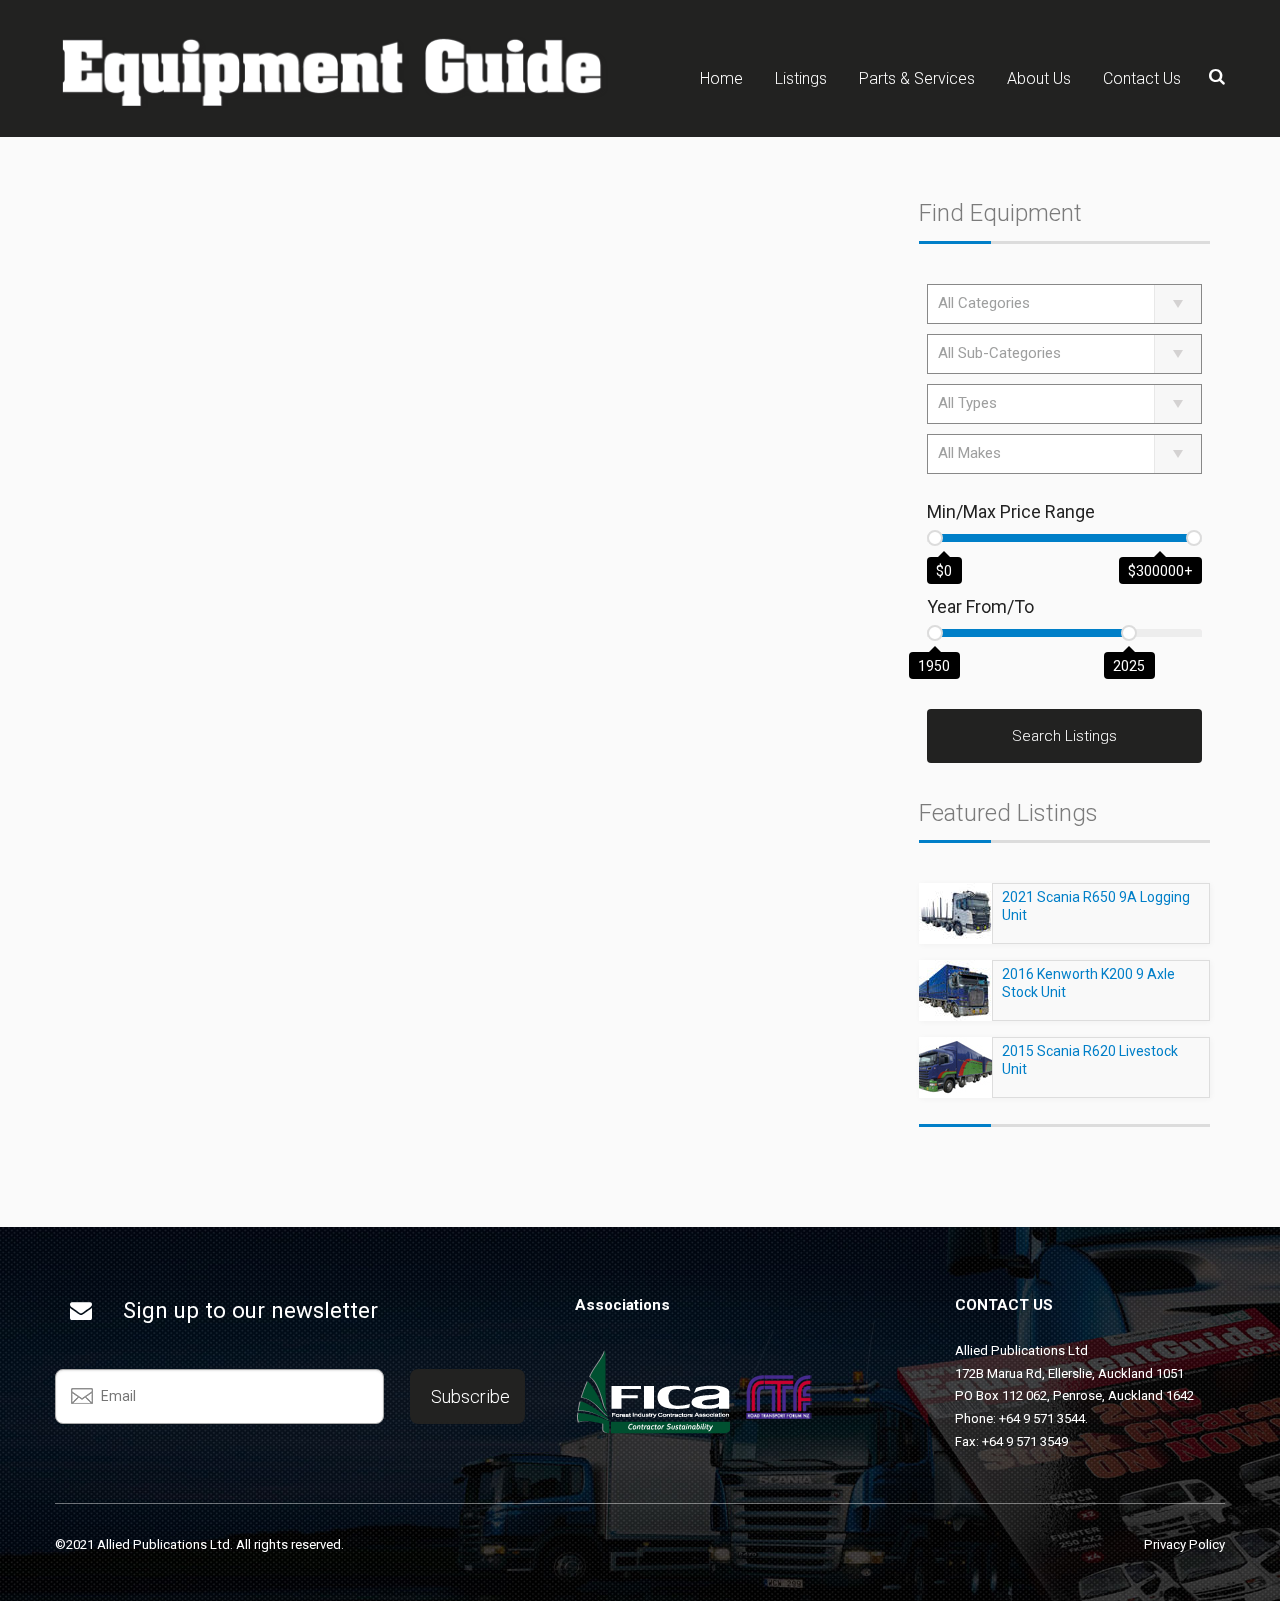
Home (721, 78)
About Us (1039, 78)
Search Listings (1064, 736)
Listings (801, 78)
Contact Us (1142, 78)
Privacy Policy (1184, 1544)
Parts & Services (917, 78)
